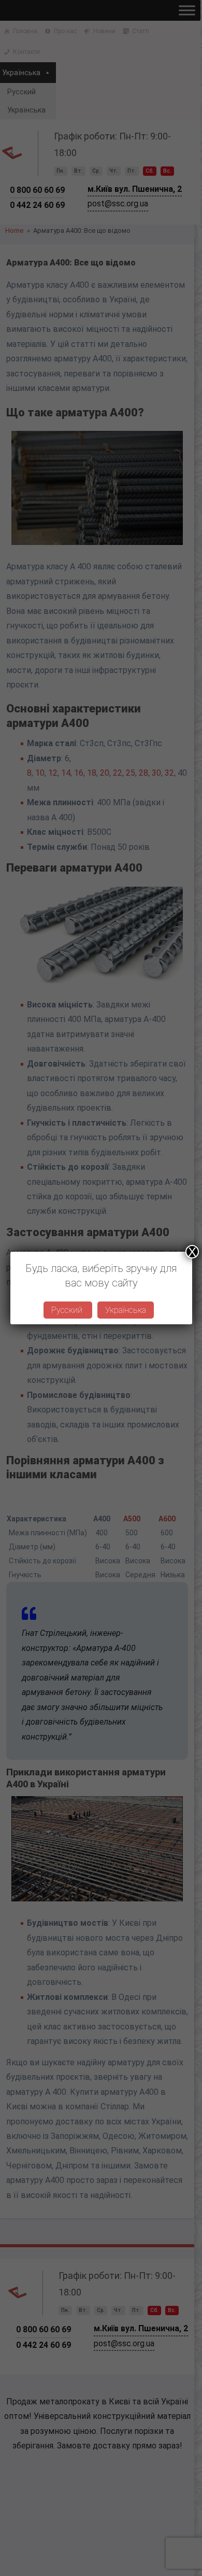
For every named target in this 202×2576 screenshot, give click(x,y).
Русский (68, 1310)
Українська (126, 1310)
